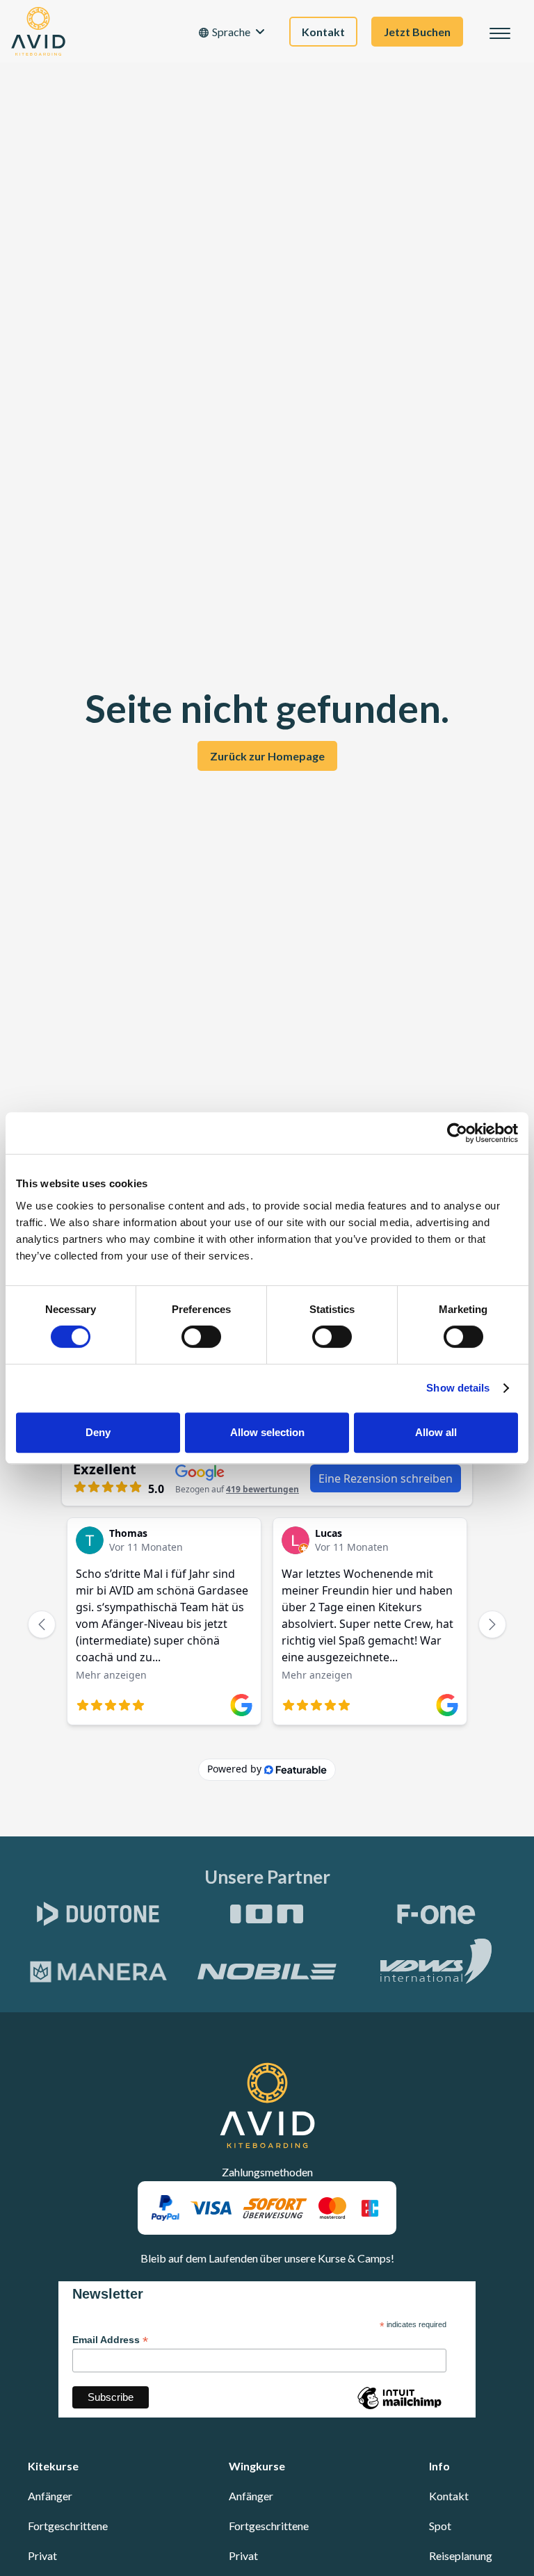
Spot (440, 2526)
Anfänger (50, 2496)
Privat (42, 2555)
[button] (232, 32)
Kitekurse (53, 2466)
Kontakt (449, 2496)
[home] (38, 31)
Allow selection (267, 1432)
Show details (458, 1388)
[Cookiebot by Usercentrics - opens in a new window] (457, 1133)
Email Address (110, 2340)
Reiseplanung (461, 2555)
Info (439, 2466)
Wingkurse (257, 2466)
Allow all (436, 1432)
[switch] (201, 1337)
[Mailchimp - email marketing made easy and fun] (399, 2408)
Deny (98, 1432)
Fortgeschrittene (68, 2526)
